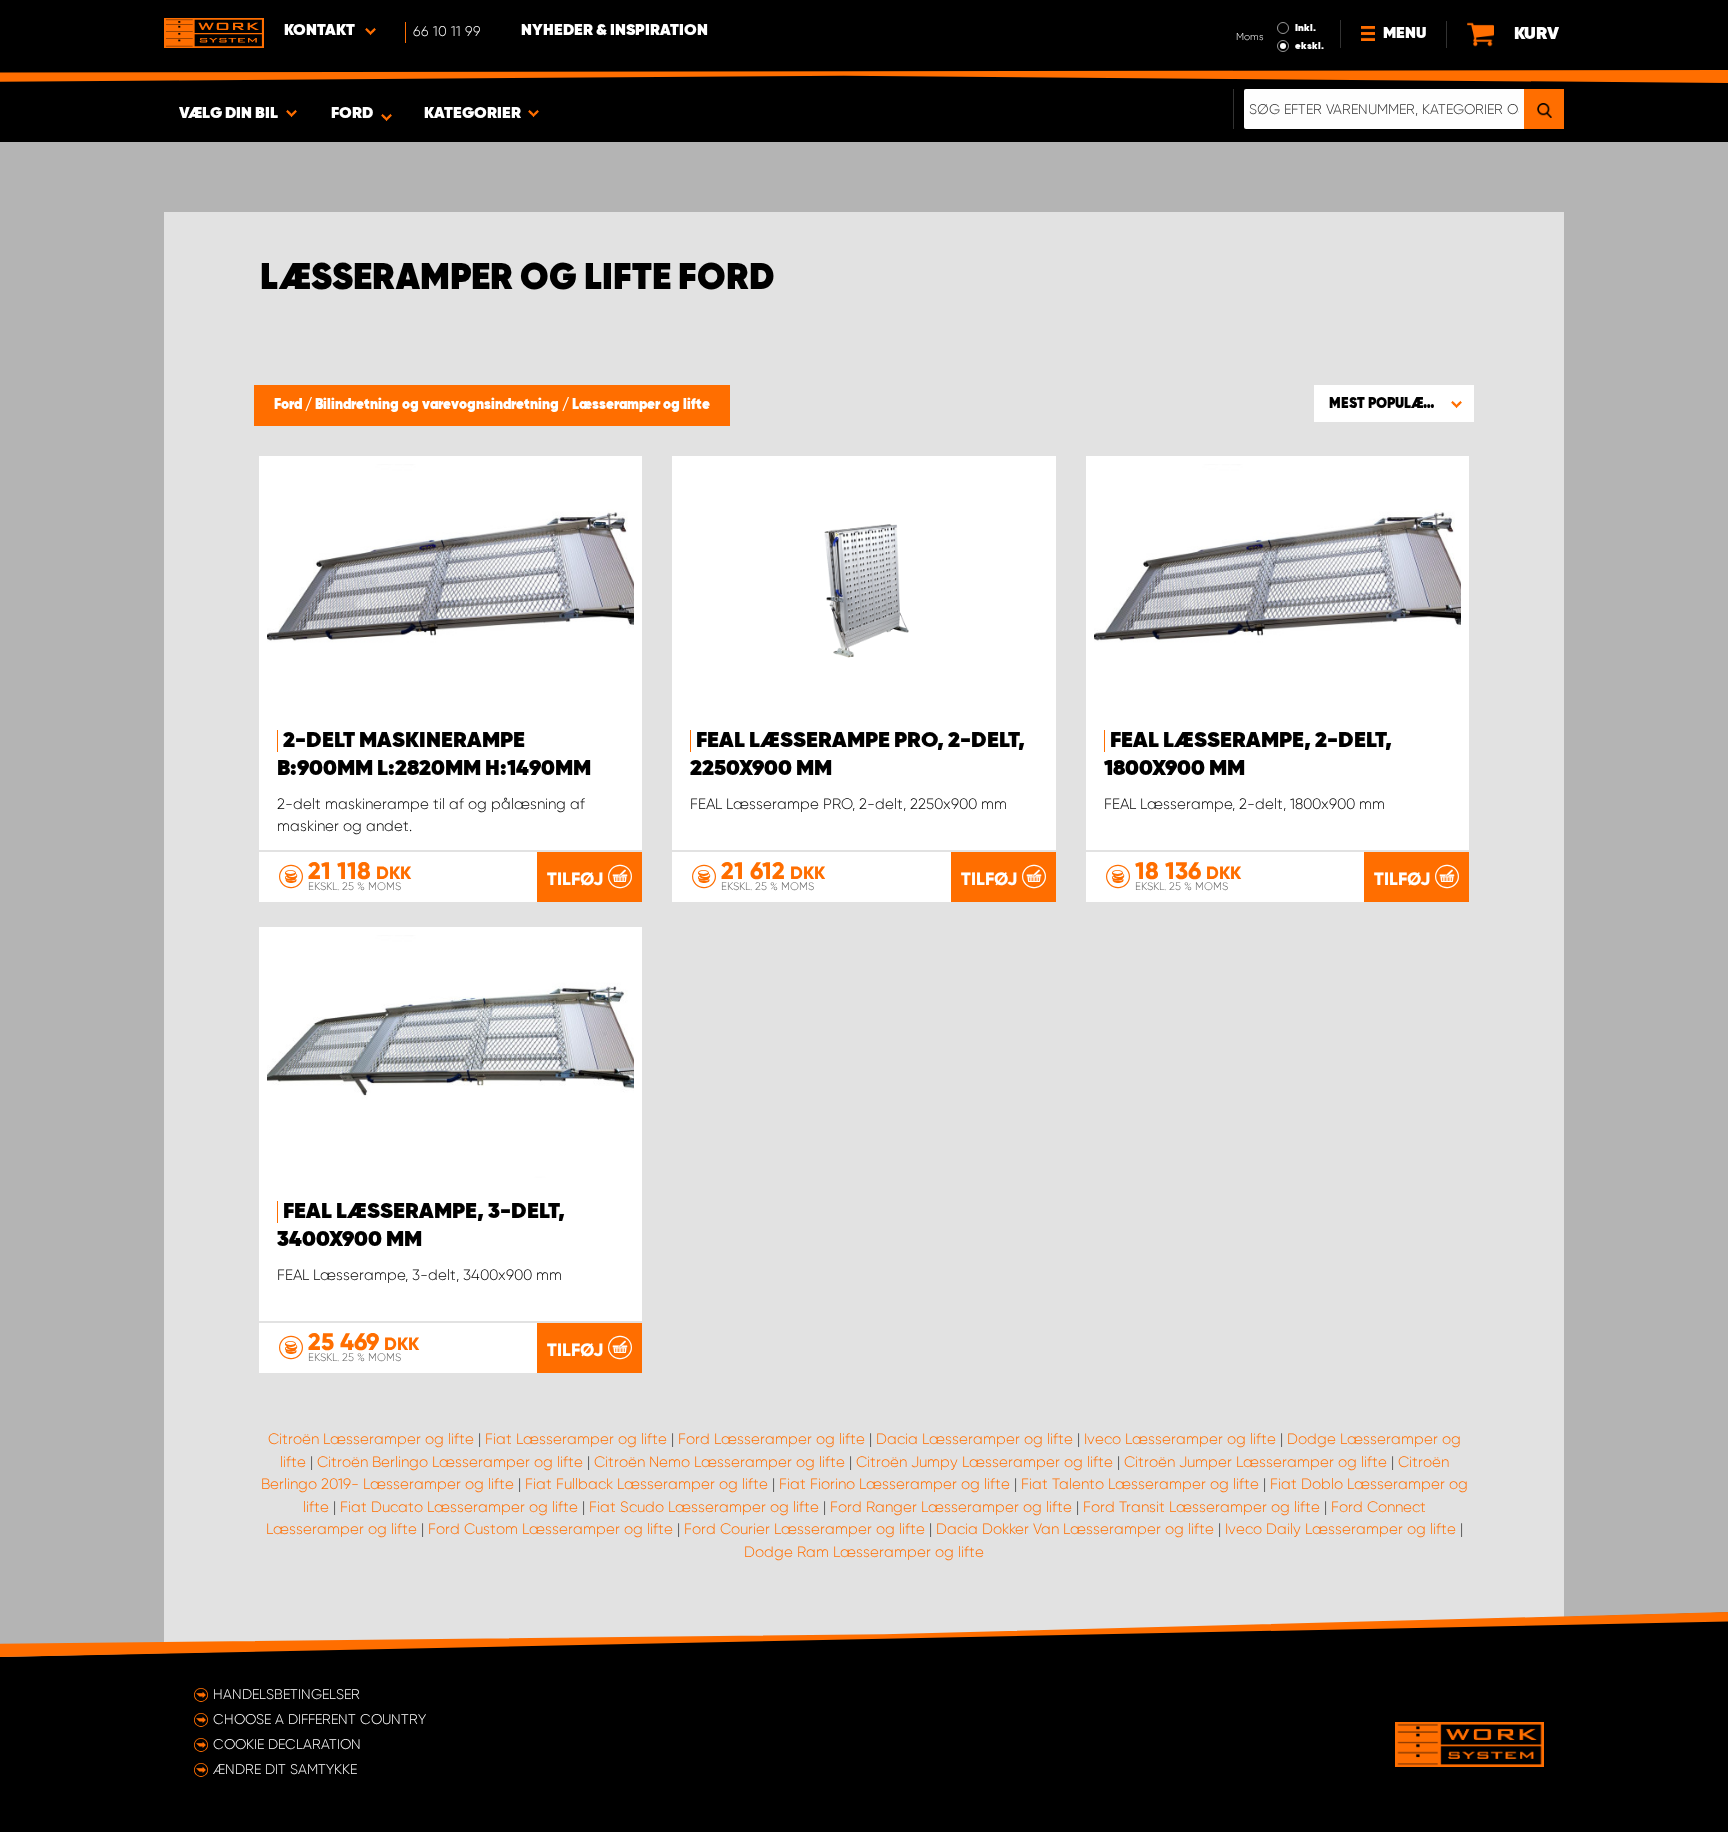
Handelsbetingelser (286, 1694)
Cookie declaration (287, 1744)
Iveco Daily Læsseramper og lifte (1340, 1529)
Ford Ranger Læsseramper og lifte (951, 1507)
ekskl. (1309, 46)
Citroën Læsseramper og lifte (371, 1439)
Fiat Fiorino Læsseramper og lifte (894, 1484)
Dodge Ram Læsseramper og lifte (864, 1552)
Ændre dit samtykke (285, 1769)
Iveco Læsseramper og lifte (1180, 1439)
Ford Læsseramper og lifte (771, 1439)
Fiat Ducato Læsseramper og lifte (459, 1507)
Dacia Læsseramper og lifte (974, 1439)
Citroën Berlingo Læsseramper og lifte (450, 1462)
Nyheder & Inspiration (614, 31)
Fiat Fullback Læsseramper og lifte (646, 1484)
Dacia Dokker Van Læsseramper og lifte (1075, 1529)
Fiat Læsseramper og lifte (576, 1439)
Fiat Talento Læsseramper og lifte (1140, 1484)
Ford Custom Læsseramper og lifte (550, 1529)
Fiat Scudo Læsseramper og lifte (704, 1507)
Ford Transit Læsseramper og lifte (1201, 1507)
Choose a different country (319, 1719)
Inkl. (1305, 28)
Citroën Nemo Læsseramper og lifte (719, 1462)
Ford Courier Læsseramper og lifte (804, 1529)
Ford (289, 405)
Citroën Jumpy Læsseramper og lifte (984, 1462)
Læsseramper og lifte (641, 405)
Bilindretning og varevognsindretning (438, 405)
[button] (1394, 403)
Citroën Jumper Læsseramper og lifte (1255, 1462)
